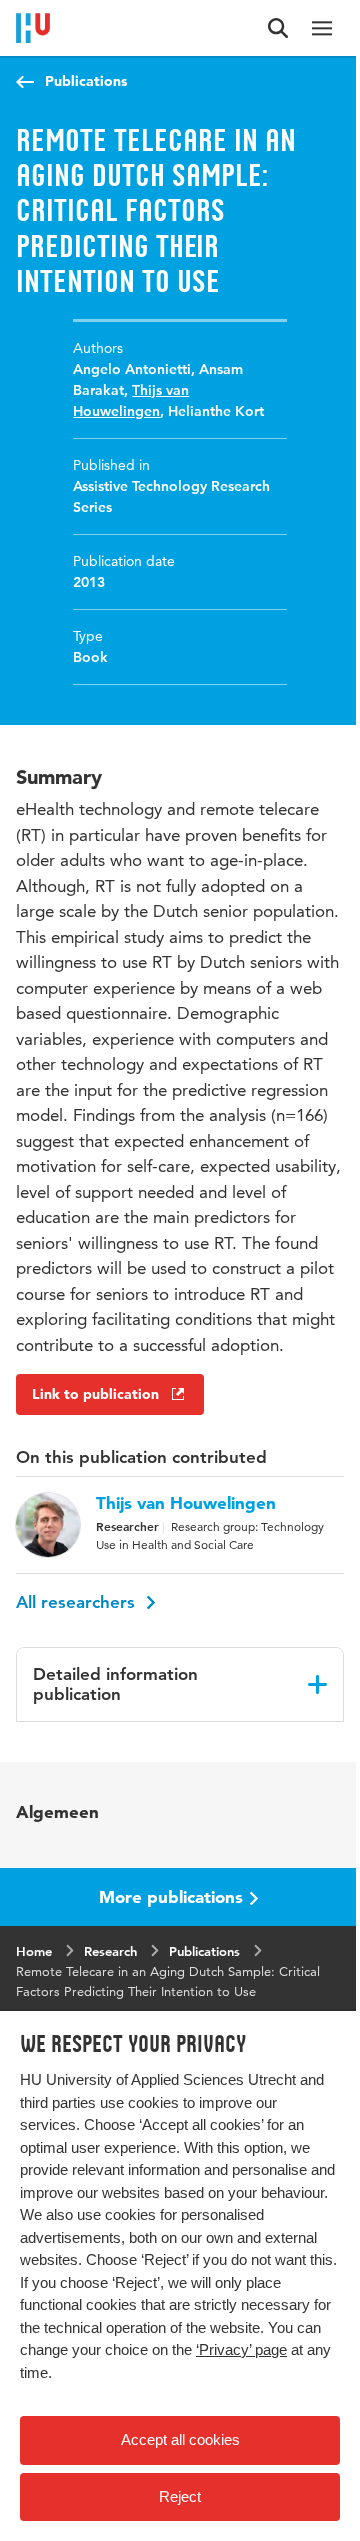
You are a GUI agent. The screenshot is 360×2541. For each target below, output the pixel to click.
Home (34, 1951)
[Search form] (278, 28)
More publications (171, 1896)
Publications (86, 81)
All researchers (78, 1602)
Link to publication (95, 1394)
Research (110, 1951)
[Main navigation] (322, 28)
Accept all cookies (180, 2439)
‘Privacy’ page (241, 2349)
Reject (180, 2496)
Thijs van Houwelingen (186, 1503)
